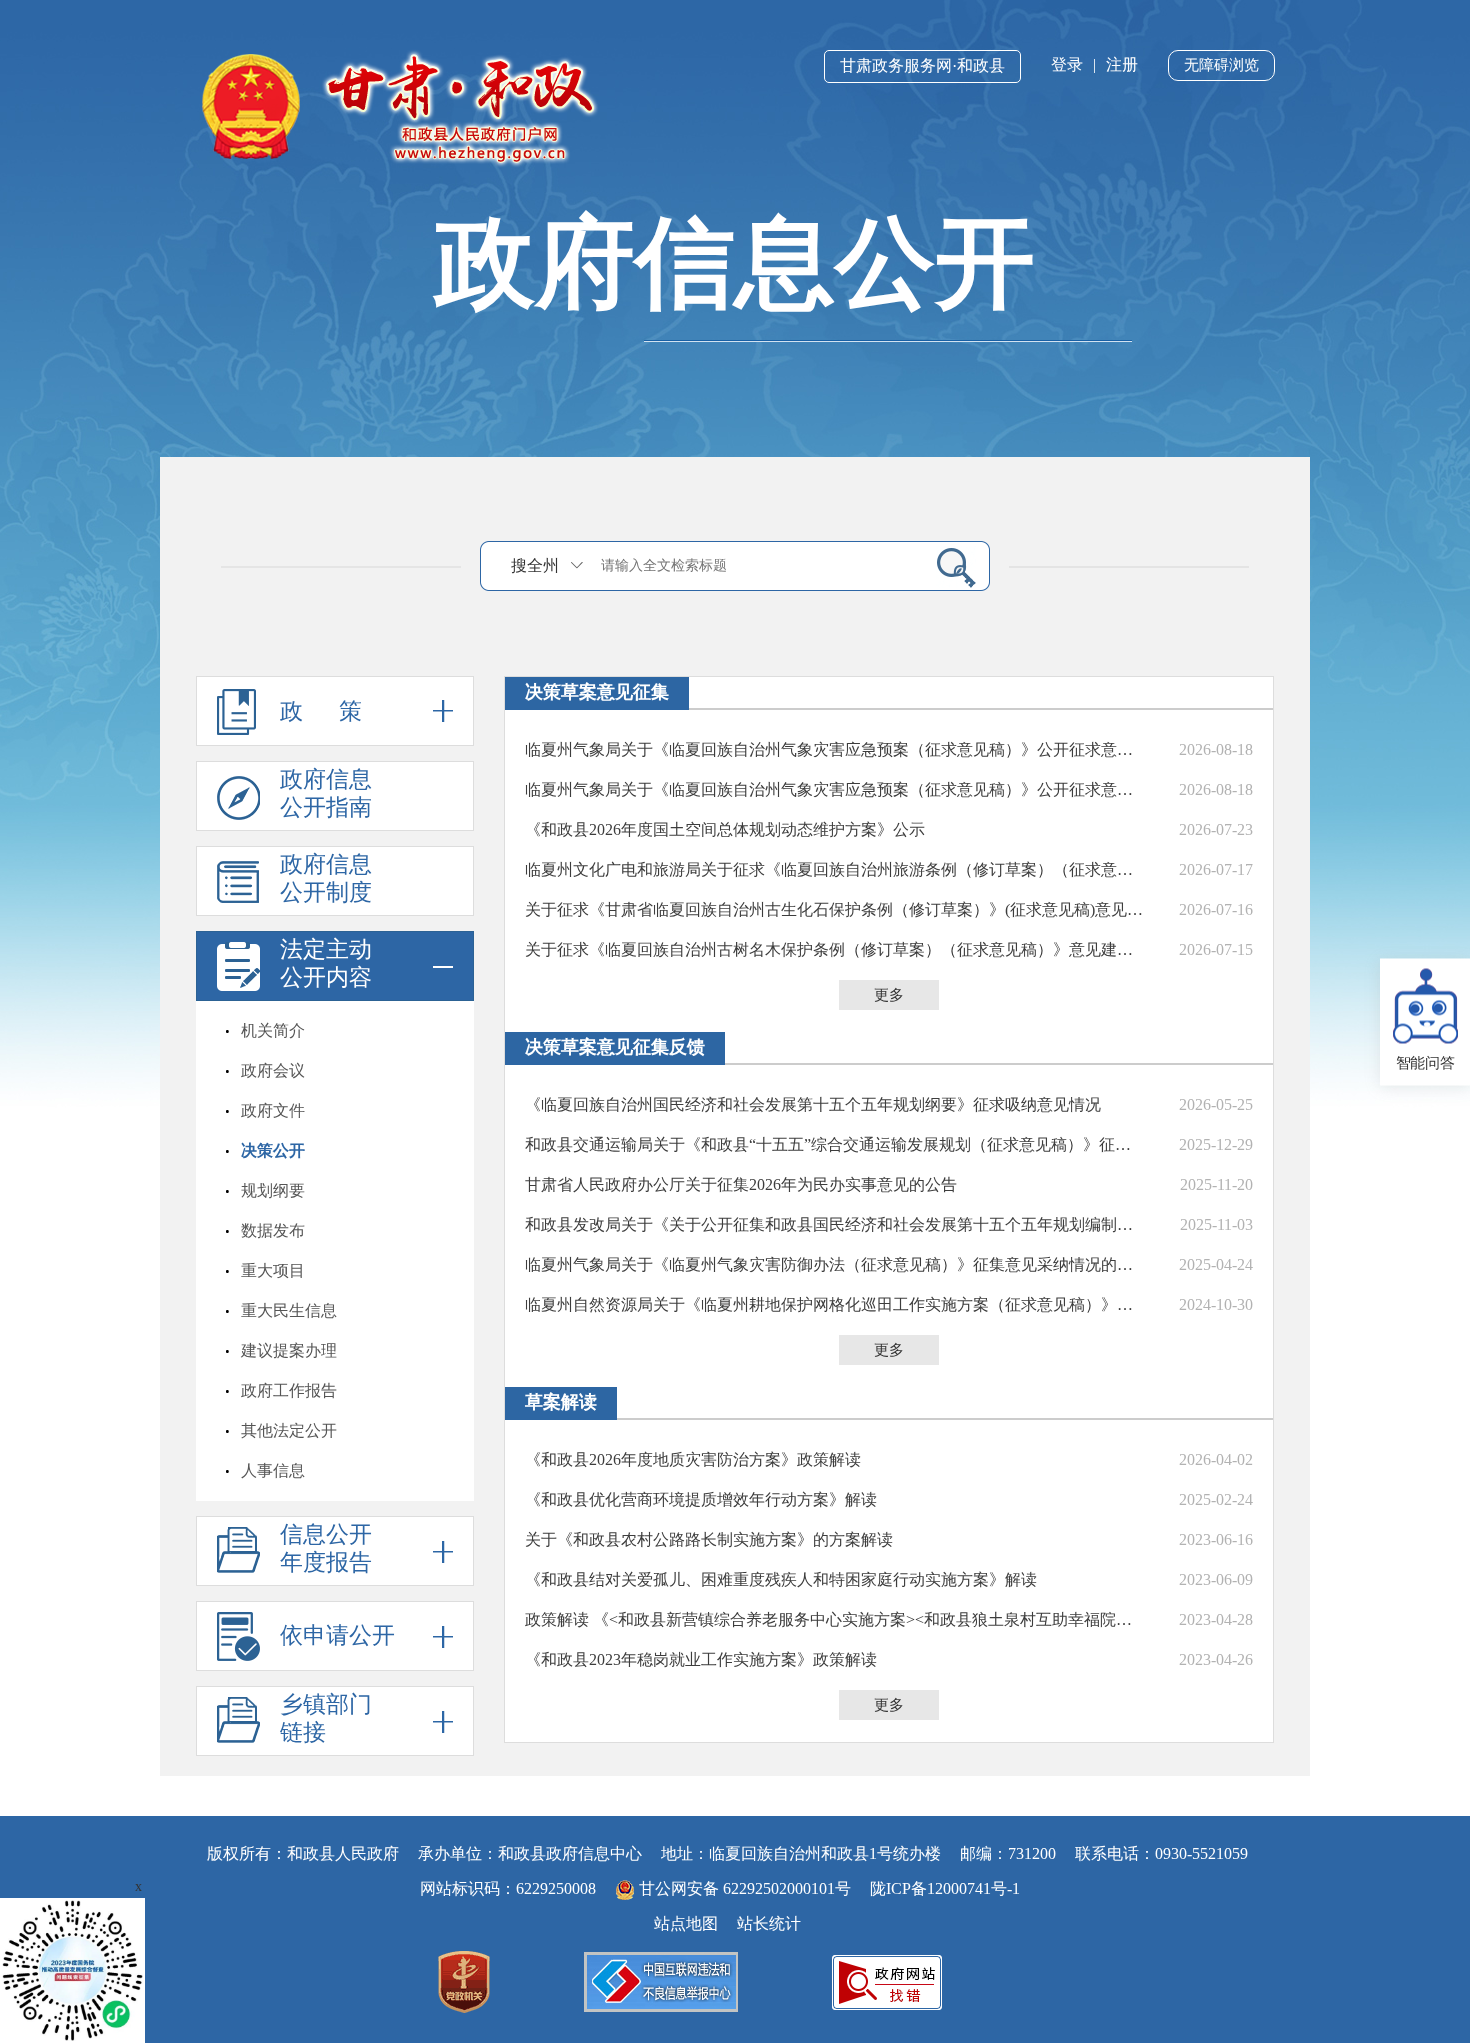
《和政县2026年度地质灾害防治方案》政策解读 (693, 1459)
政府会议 (273, 1070)
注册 (1122, 64)
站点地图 (686, 1923)
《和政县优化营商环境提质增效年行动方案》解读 (701, 1499)
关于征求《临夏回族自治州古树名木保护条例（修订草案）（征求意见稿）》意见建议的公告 (834, 949)
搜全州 (535, 565)
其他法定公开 (289, 1430)
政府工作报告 (289, 1390)
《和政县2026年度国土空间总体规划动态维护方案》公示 (725, 829)
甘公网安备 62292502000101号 (745, 1888)
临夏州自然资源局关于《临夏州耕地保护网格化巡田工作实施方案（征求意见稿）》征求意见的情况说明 (834, 1304)
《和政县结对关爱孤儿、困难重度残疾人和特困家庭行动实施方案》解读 (781, 1579)
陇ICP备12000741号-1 (945, 1888)
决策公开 (273, 1150)
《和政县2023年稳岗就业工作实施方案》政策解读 (701, 1659)
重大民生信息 (289, 1310)
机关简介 (273, 1030)
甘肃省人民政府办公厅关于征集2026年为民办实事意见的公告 (741, 1184)
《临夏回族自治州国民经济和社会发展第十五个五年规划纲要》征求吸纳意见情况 (813, 1104)
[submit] (948, 566)
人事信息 (273, 1470)
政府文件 (273, 1110)
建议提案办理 (289, 1350)
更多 (889, 995)
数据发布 (273, 1230)
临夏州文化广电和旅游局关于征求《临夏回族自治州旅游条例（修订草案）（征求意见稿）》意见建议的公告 (834, 869)
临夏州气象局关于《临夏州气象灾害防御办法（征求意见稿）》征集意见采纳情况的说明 (834, 1264)
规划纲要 (273, 1190)
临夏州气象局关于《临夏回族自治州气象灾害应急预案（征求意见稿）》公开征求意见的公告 (834, 749)
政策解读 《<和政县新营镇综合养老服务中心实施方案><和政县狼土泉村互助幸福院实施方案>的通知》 (834, 1619)
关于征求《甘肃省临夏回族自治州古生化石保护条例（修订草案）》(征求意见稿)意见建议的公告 (834, 909)
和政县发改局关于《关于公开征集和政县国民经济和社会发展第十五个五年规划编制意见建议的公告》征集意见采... (834, 1224)
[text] (756, 565)
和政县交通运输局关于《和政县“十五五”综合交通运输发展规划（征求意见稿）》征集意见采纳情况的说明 (834, 1144)
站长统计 (769, 1923)
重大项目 (273, 1270)
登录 (1067, 64)
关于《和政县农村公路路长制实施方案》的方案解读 (709, 1539)
